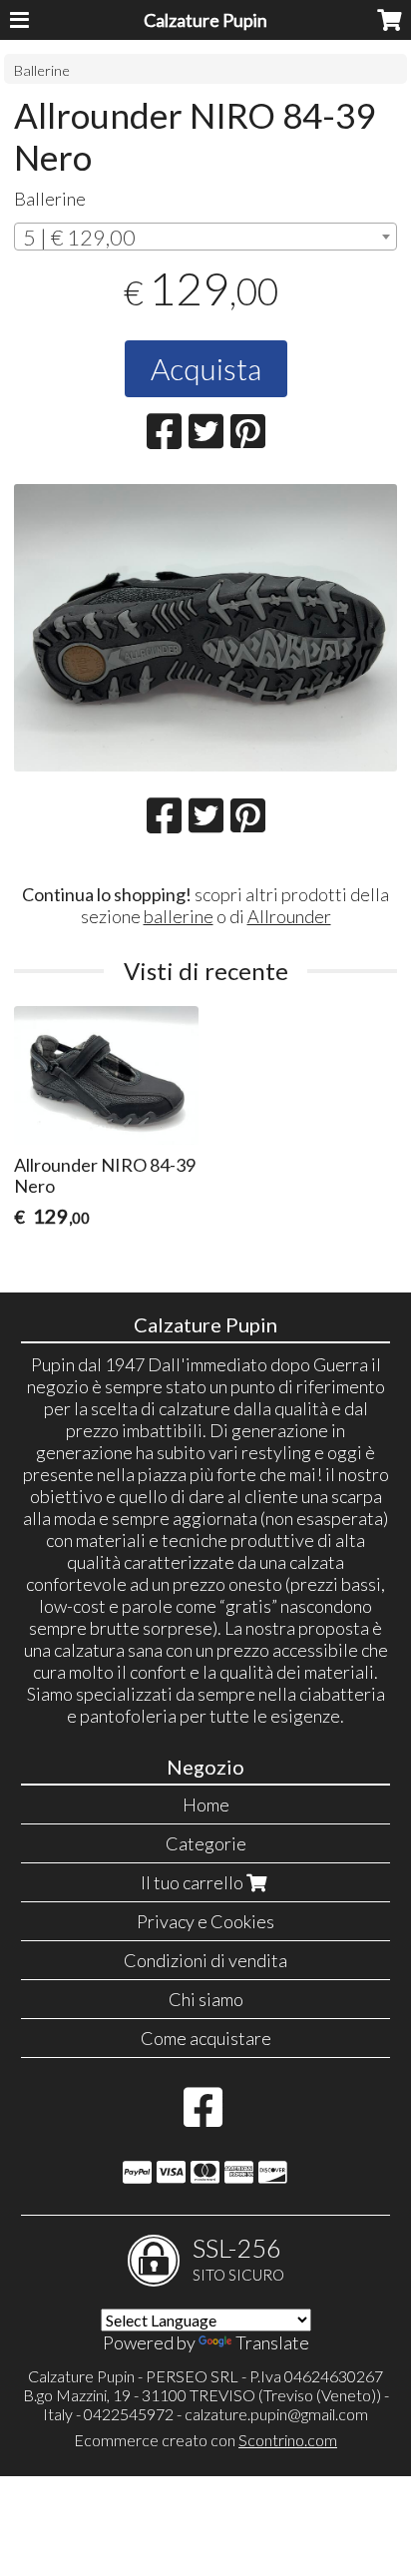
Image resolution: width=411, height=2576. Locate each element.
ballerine (179, 916)
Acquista (206, 368)
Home (206, 1804)
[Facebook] (203, 2117)
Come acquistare (206, 2038)
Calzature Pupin (205, 20)
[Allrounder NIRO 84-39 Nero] (205, 628)
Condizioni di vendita (205, 1960)
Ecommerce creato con (205, 2440)
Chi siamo (206, 1999)
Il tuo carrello (194, 1882)
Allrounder (289, 916)
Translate (272, 2342)
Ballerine (42, 70)
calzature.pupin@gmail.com (276, 2414)
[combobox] (205, 237)
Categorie (206, 1843)
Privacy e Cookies (205, 1921)
